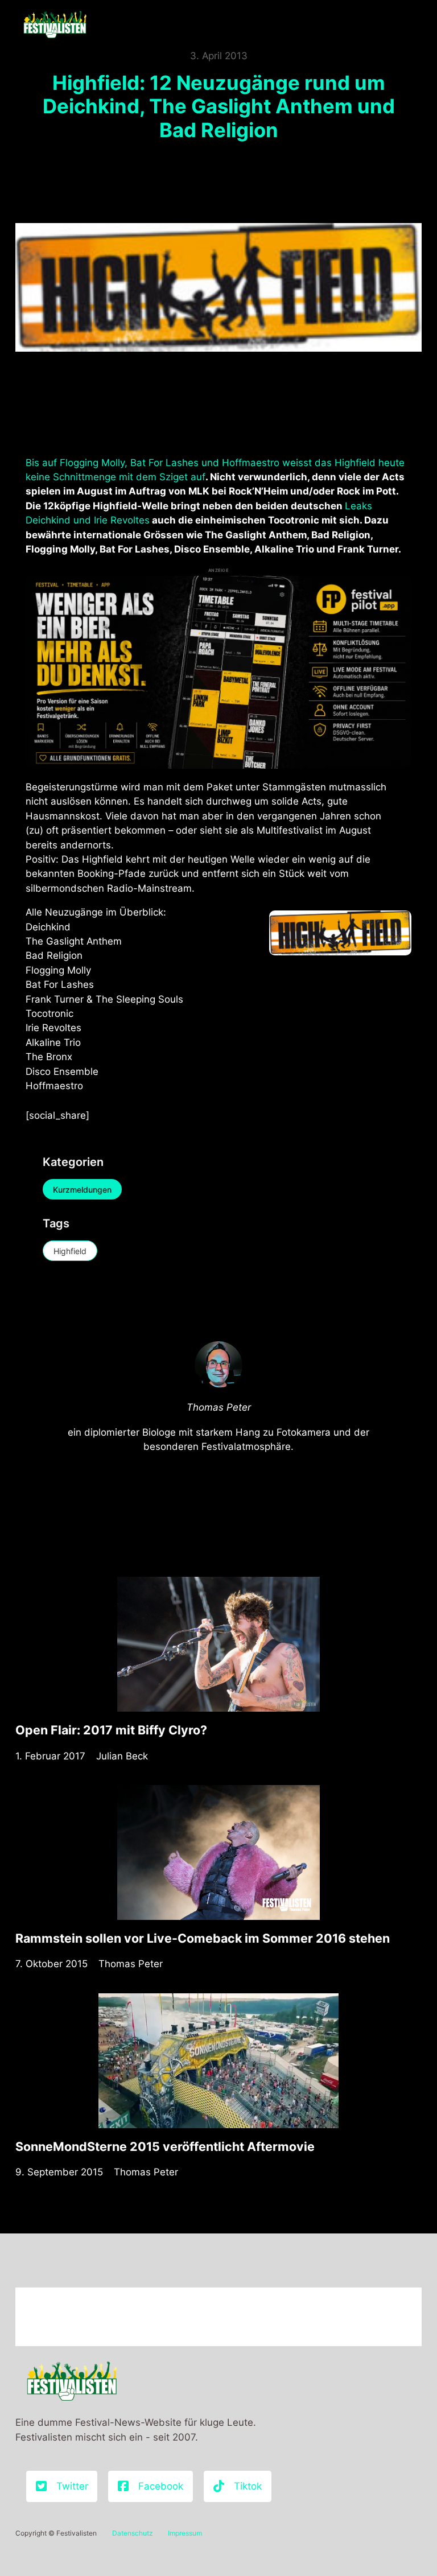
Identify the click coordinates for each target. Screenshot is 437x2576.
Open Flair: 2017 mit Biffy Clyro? (111, 1730)
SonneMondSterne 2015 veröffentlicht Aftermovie (165, 2146)
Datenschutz (133, 2533)
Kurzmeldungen (82, 1190)
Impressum (185, 2533)
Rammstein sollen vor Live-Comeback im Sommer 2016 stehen (203, 1938)
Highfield (70, 1251)
